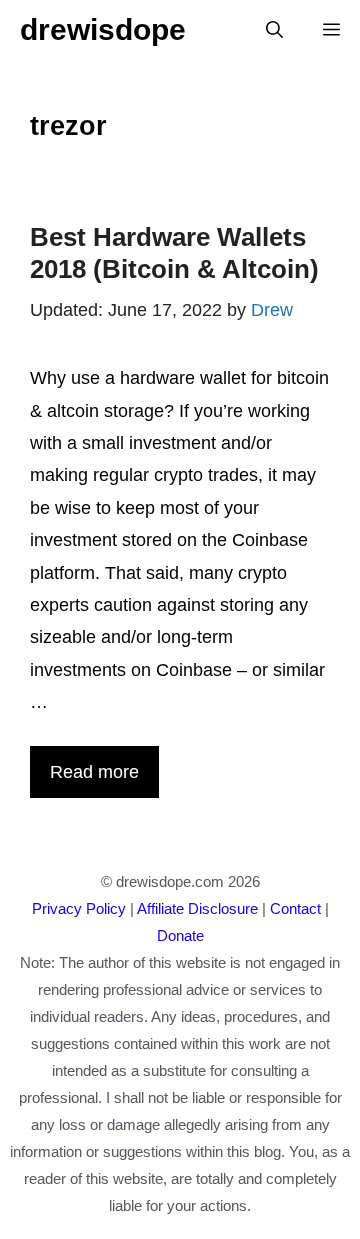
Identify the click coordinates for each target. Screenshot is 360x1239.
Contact (295, 908)
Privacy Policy (79, 908)
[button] (274, 30)
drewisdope (103, 29)
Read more (94, 772)
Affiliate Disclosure (197, 908)
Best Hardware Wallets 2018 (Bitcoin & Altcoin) (174, 252)
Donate (180, 935)
